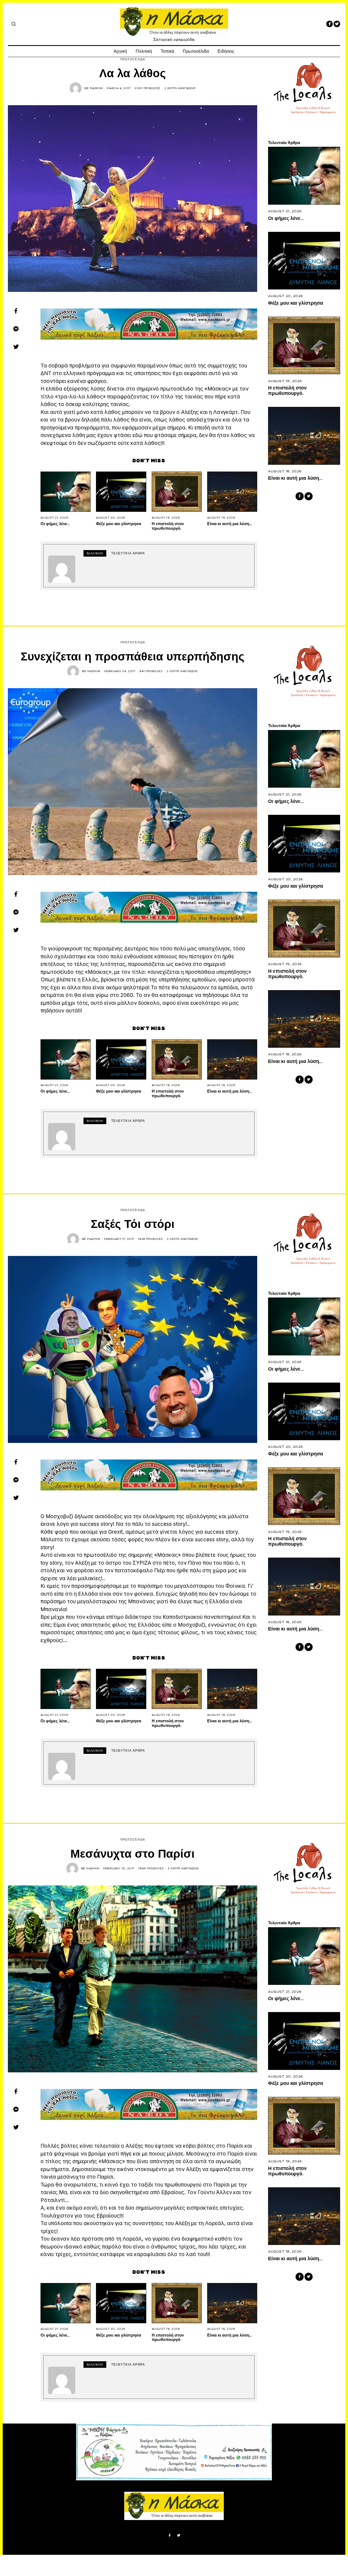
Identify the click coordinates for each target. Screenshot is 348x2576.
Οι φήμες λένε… (55, 523)
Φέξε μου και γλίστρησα (119, 523)
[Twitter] (337, 24)
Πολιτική (144, 51)
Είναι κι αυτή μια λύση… (230, 523)
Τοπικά (167, 51)
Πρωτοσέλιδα (196, 51)
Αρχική (120, 51)
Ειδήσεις (226, 51)
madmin (96, 88)
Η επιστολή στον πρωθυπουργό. (168, 526)
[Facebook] (330, 24)
